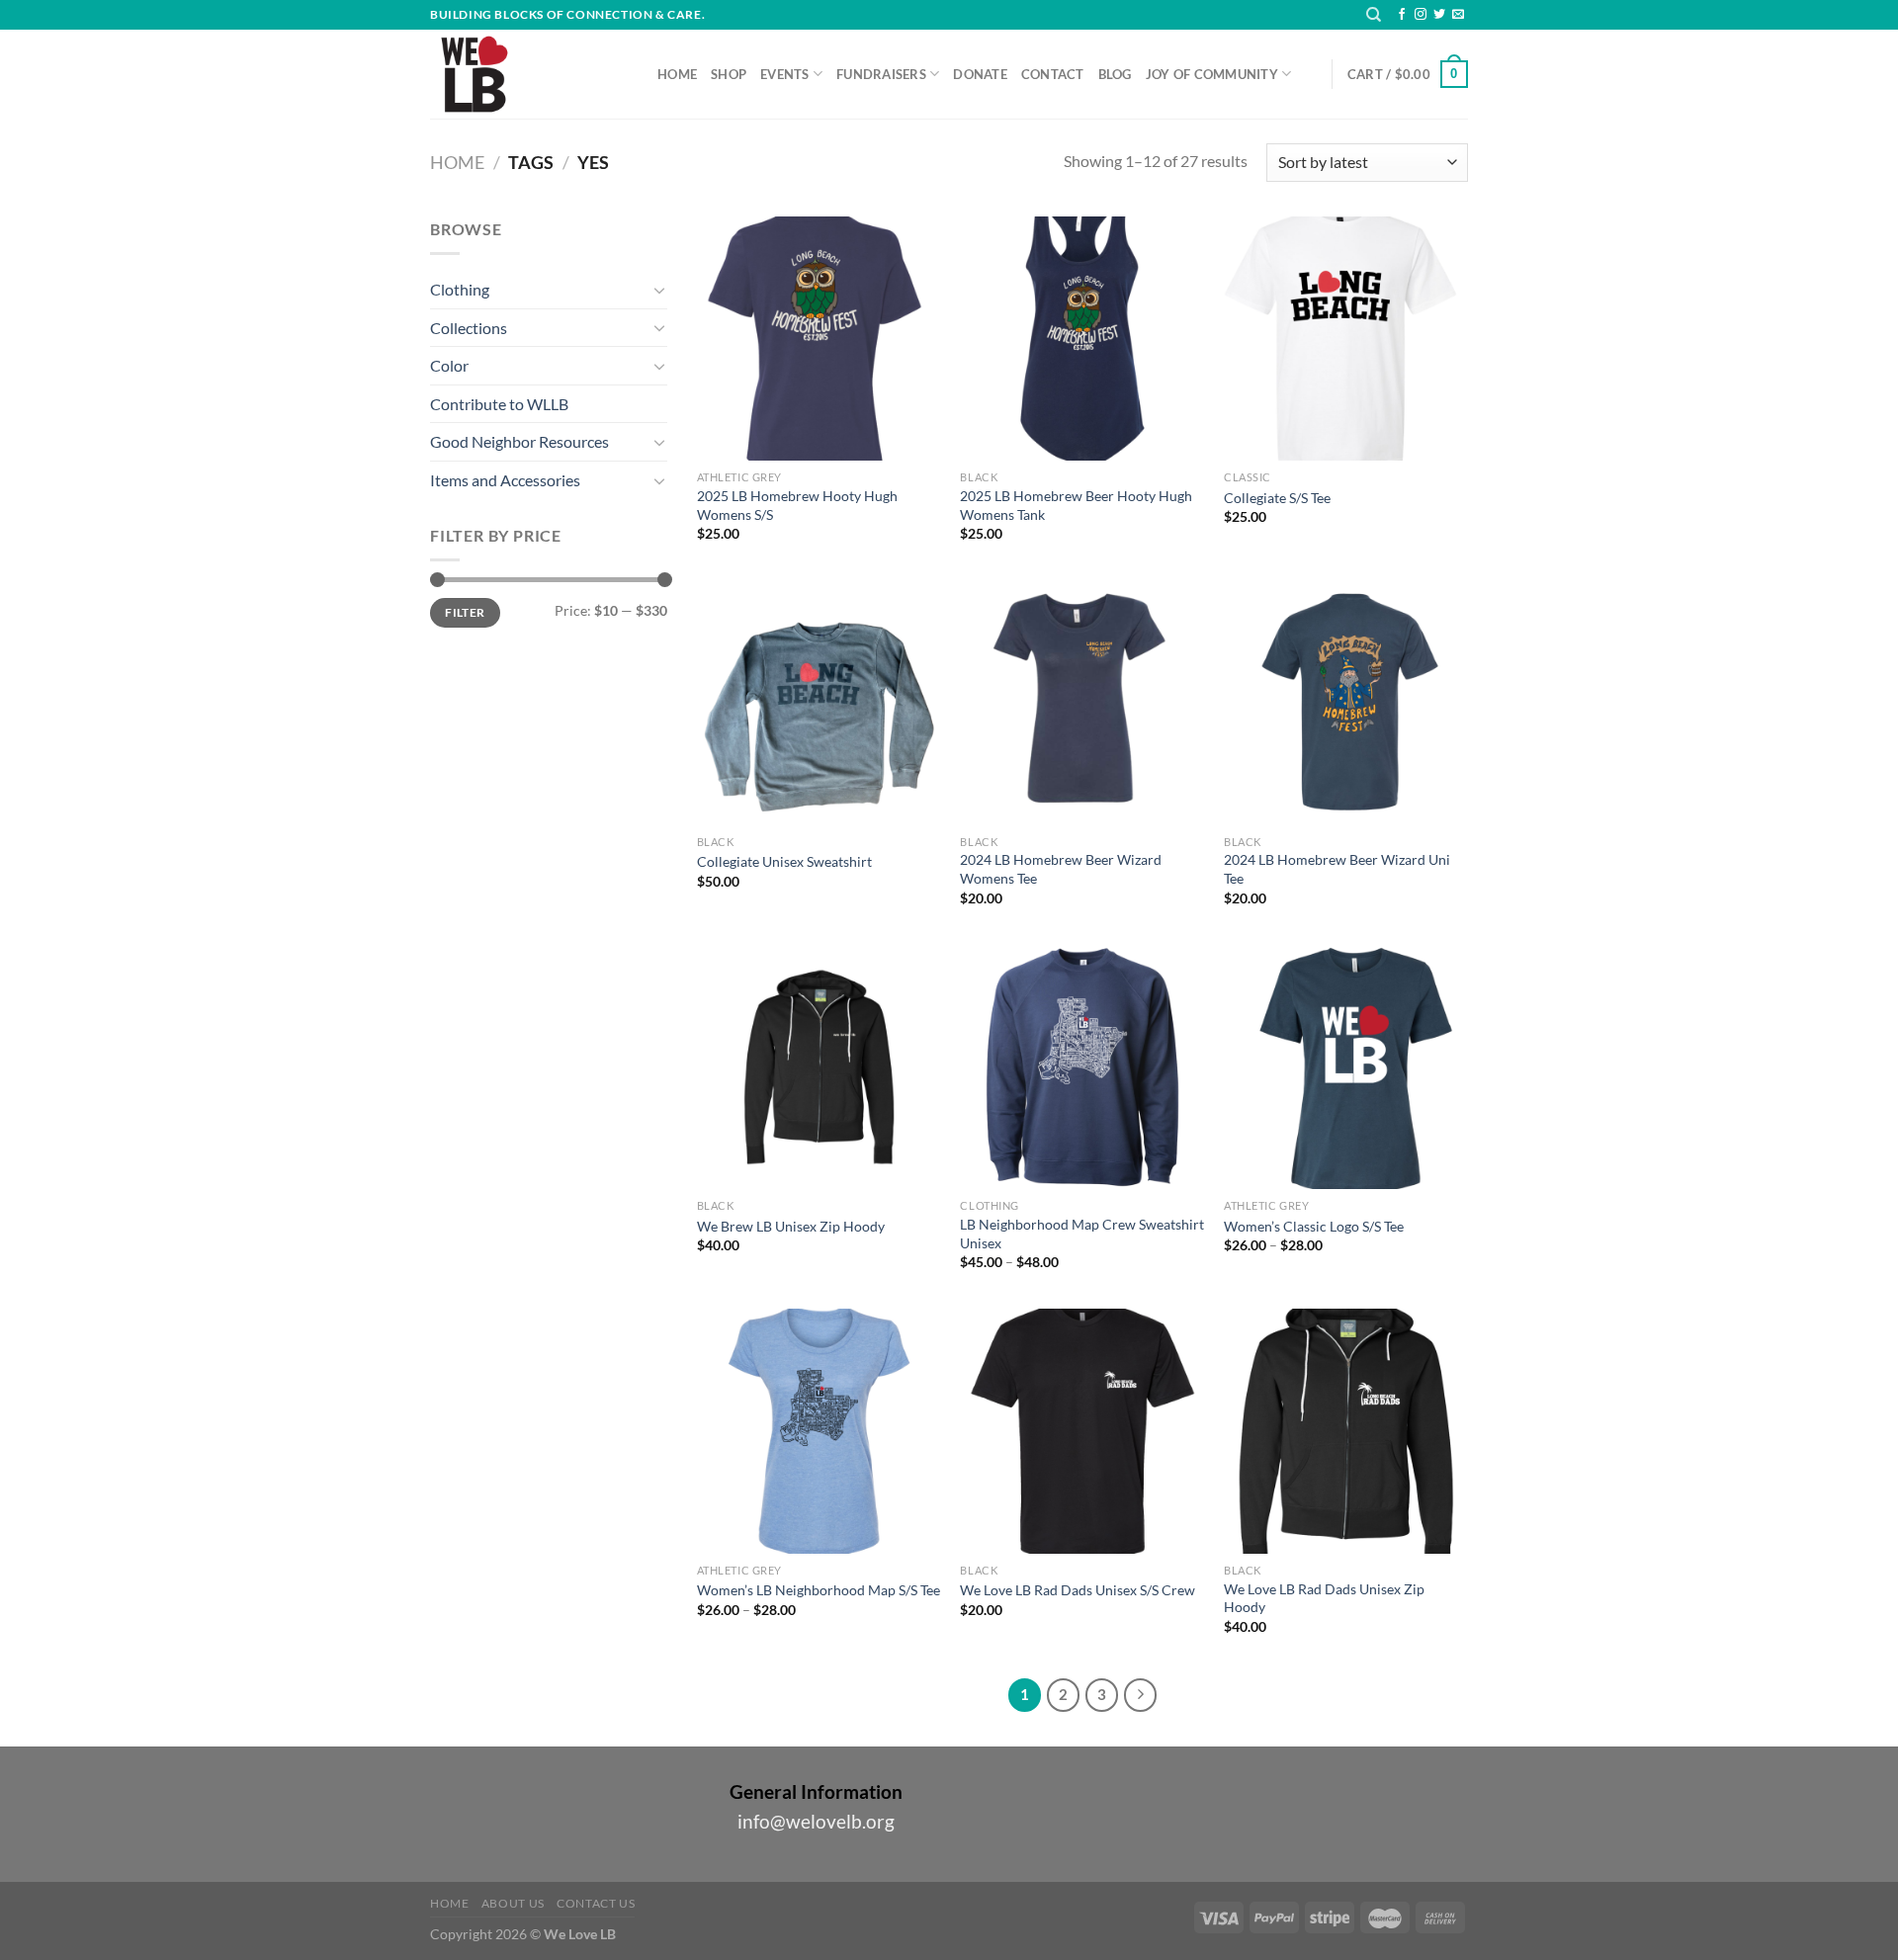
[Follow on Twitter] (1439, 15)
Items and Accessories (505, 480)
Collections (469, 328)
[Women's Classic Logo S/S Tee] (1346, 1067)
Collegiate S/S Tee (1277, 498)
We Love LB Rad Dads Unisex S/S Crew (1078, 1590)
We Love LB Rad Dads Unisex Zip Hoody (1324, 1598)
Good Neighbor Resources (519, 441)
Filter (465, 612)
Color (449, 365)
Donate (980, 74)
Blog (1115, 74)
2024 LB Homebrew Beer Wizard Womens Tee (1061, 869)
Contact (1053, 74)
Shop (729, 74)
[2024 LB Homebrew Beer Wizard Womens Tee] (1082, 702)
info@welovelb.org (816, 1821)
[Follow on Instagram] (1421, 15)
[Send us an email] (1458, 15)
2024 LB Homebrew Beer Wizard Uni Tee (1337, 869)
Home (677, 74)
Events (785, 74)
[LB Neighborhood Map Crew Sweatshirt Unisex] (1082, 1067)
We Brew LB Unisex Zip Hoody (791, 1226)
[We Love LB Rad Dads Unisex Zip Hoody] (1346, 1431)
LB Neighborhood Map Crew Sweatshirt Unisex (1082, 1234)
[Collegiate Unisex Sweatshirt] (819, 702)
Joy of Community (1212, 74)
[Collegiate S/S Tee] (1346, 339)
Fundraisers (881, 74)
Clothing (460, 289)
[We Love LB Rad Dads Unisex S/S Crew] (1082, 1431)
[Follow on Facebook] (1402, 15)
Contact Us (596, 1903)
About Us (513, 1903)
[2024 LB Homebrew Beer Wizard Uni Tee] (1346, 702)
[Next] (1141, 1695)
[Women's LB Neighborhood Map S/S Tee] (819, 1431)
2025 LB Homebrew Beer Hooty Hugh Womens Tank (1076, 505)
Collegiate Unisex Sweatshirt (784, 861)
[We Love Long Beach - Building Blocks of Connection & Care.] (529, 74)
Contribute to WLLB (499, 404)
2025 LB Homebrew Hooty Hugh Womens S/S (797, 505)
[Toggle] (659, 290)
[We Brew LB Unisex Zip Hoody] (819, 1067)
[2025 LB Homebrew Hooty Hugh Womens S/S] (819, 339)
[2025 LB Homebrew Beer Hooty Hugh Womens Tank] (1082, 339)
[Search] (1374, 15)
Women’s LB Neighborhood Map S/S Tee (819, 1590)
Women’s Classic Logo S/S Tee (1314, 1226)
